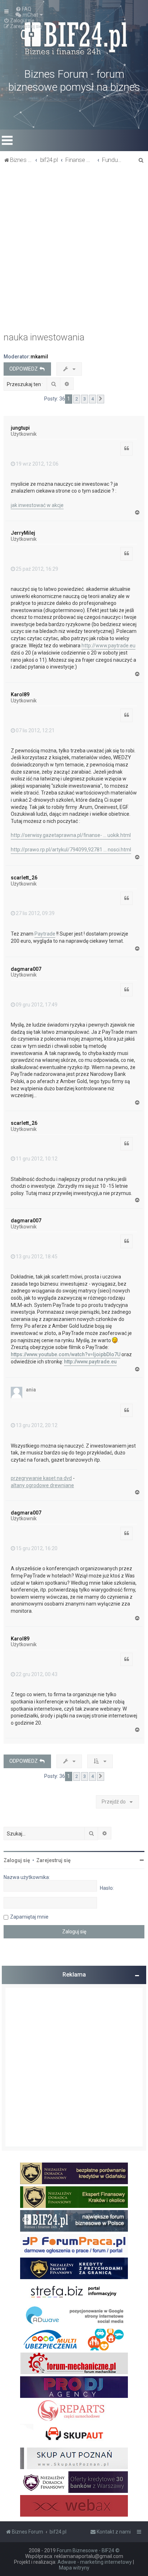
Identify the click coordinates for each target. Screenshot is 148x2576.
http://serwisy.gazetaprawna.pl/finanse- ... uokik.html (71, 835)
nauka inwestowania (44, 337)
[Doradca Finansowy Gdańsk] (74, 2173)
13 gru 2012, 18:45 (37, 1257)
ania (31, 1390)
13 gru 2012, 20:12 (37, 1425)
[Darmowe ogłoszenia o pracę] (74, 2245)
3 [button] (85, 399)
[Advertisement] (74, 250)
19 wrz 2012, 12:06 (37, 464)
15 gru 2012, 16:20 (37, 1548)
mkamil (39, 357)
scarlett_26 (24, 878)
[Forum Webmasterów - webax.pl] (74, 2506)
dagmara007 (26, 969)
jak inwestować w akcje (37, 505)
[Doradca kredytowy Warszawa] (74, 2482)
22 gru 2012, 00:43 (37, 1674)
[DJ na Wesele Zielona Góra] (74, 2387)
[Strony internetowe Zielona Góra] (74, 2316)
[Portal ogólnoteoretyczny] (74, 2292)
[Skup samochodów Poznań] (74, 2458)
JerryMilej (23, 533)
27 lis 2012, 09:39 (35, 913)
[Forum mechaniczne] (74, 2363)
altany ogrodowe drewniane (42, 1485)
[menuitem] (23, 9)
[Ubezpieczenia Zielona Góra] (74, 2340)
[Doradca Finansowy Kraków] (74, 2197)
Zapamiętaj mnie (29, 1917)
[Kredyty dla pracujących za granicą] (74, 2268)
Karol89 (20, 694)
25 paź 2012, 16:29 (37, 569)
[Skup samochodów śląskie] (74, 2435)
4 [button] (92, 399)
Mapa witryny (74, 2568)
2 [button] (77, 399)
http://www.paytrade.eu (108, 646)
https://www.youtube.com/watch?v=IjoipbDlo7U (66, 1354)
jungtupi (20, 428)
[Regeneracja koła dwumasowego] (74, 2411)
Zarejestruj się (54, 1860)
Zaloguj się (17, 1860)
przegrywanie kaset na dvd (41, 1478)
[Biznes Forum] (74, 37)
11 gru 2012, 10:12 (37, 1159)
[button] (101, 399)
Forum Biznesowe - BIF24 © (88, 2550)
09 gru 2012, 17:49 (37, 1005)
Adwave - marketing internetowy (95, 2562)
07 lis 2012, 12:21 (35, 730)
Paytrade (45, 934)
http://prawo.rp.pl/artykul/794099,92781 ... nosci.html (71, 850)
